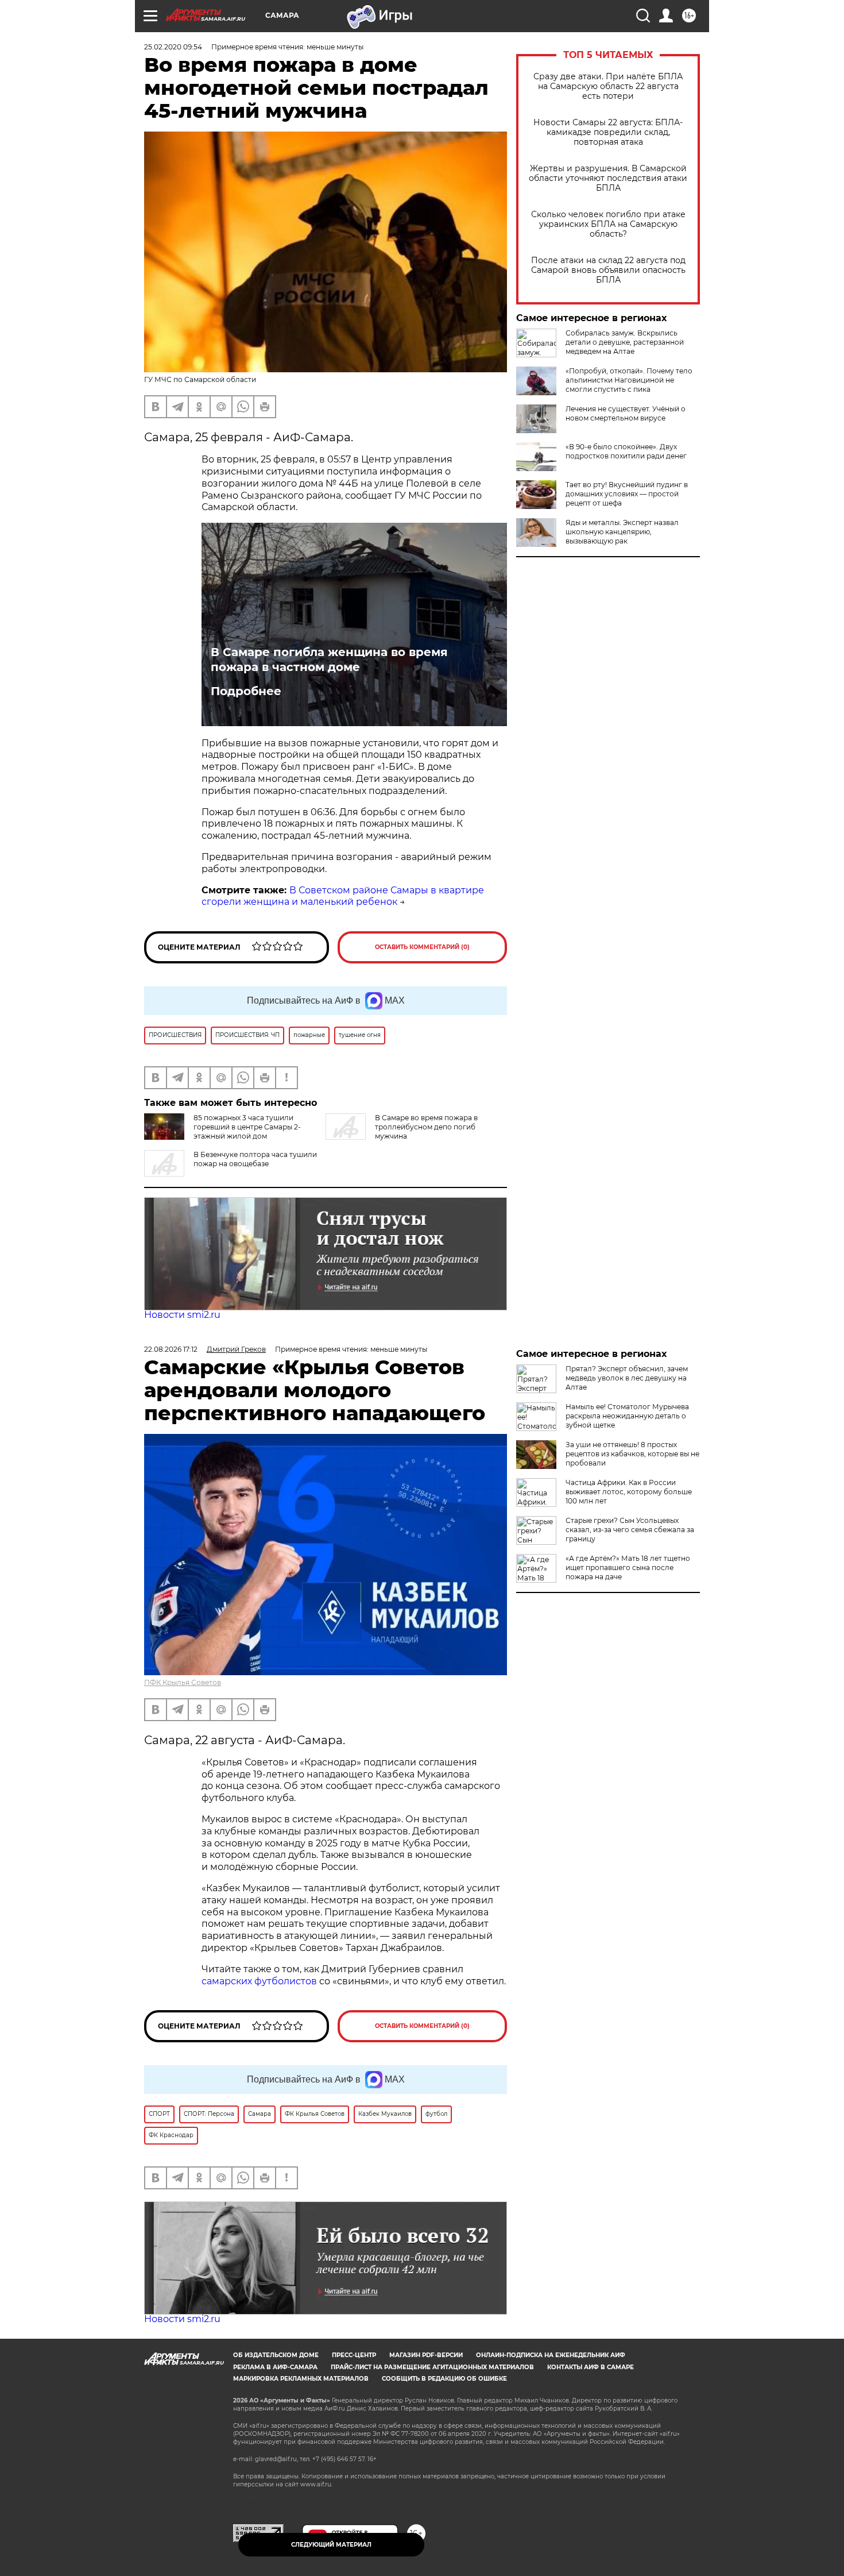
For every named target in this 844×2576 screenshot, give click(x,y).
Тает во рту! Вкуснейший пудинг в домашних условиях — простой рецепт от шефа (627, 494)
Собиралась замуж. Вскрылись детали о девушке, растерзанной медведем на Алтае (625, 342)
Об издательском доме (276, 2355)
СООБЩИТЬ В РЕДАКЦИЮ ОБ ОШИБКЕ (444, 2379)
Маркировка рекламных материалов (301, 2379)
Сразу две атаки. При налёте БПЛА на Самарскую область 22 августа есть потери (608, 86)
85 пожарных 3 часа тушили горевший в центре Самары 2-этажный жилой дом (247, 1127)
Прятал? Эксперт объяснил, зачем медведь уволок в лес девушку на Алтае (627, 1378)
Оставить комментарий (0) (422, 947)
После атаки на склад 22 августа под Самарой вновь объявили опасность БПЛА (608, 270)
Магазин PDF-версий (426, 2355)
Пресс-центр (354, 2355)
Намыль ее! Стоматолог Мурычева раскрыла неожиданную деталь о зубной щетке (627, 1416)
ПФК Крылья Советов (183, 1682)
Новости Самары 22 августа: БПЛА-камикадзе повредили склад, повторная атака (608, 132)
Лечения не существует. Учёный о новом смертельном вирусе (626, 413)
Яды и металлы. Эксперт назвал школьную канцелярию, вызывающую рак (622, 532)
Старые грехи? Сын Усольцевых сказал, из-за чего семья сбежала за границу (630, 1530)
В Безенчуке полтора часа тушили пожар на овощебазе (255, 1159)
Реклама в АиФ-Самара (275, 2367)
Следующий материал (331, 2545)
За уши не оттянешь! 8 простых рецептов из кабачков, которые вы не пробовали (632, 1454)
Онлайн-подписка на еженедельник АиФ (551, 2355)
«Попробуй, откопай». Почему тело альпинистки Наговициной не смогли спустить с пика (629, 380)
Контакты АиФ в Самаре (591, 2367)
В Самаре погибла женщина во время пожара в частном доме (329, 660)
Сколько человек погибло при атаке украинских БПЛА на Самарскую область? (608, 224)
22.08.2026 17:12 (171, 1349)
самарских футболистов (259, 1981)
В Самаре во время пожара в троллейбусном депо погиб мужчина (426, 1127)
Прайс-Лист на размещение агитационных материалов (432, 2367)
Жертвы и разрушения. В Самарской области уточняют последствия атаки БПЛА (608, 178)
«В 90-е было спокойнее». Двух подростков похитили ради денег (626, 451)
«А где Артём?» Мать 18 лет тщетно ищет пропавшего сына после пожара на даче (628, 1567)
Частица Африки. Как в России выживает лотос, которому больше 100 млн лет (629, 1492)
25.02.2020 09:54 (173, 47)
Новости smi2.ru (182, 1315)
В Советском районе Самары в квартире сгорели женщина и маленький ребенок (343, 896)
